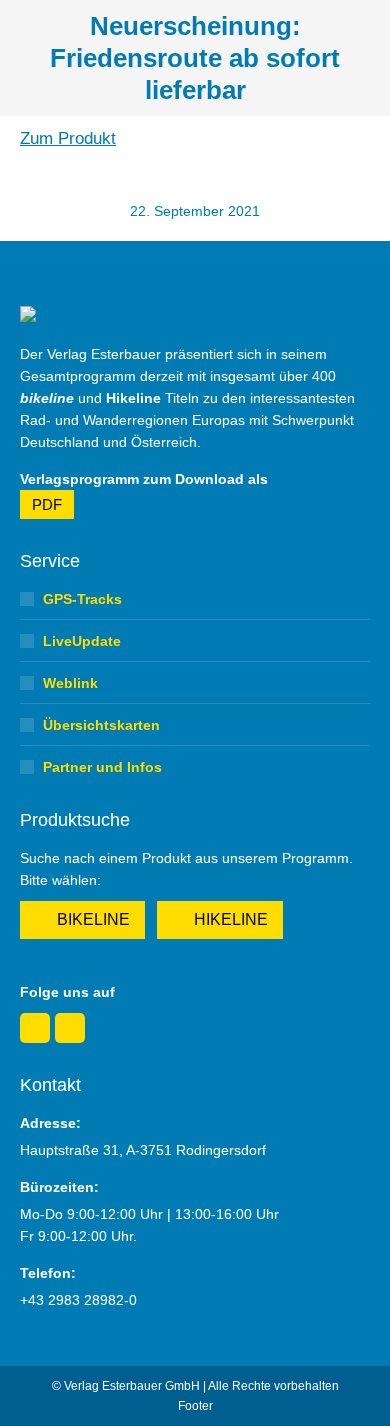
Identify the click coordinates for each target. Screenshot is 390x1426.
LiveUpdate (82, 641)
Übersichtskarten (101, 725)
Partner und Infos (102, 767)
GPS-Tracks (82, 599)
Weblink (70, 683)
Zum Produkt (68, 138)
